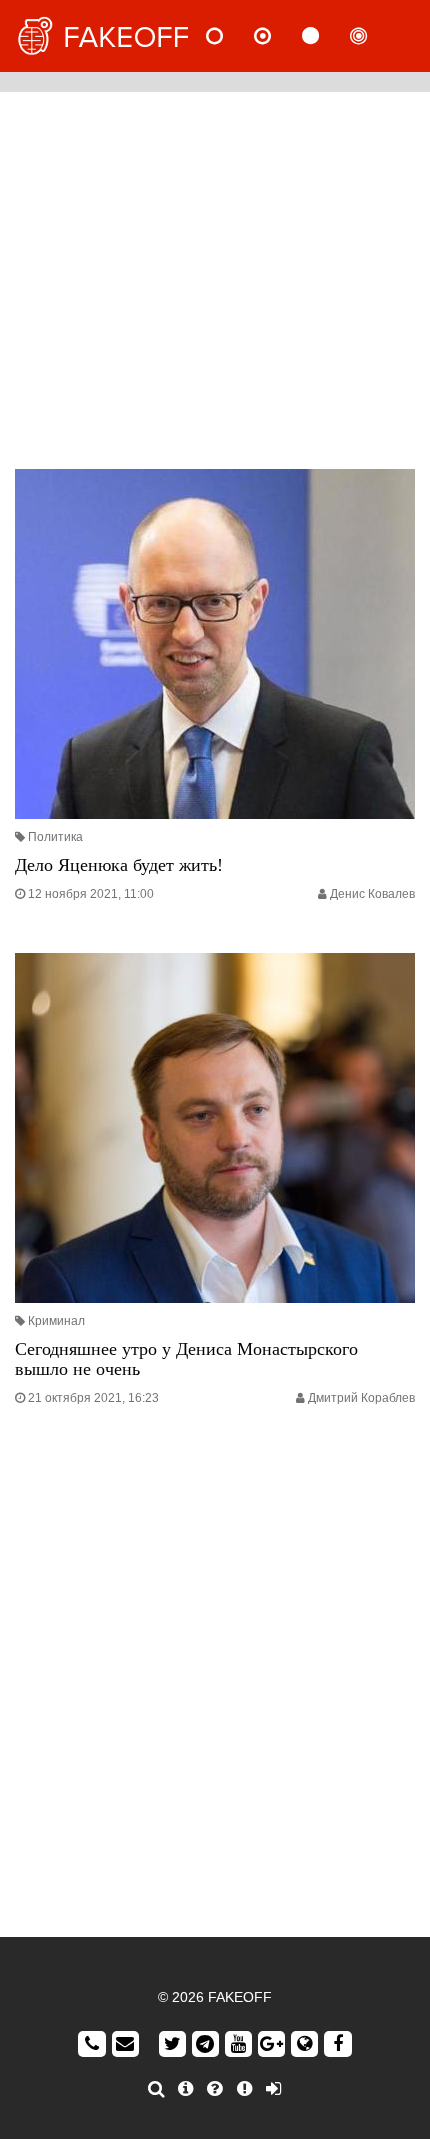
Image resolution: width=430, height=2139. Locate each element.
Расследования (375, 36)
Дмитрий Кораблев (361, 1398)
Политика (55, 837)
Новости (231, 36)
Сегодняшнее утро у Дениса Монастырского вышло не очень (186, 1359)
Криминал (56, 1321)
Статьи (327, 36)
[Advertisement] (215, 275)
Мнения (279, 36)
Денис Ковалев (372, 894)
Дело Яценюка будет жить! (119, 865)
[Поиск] (156, 2089)
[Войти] (273, 2089)
